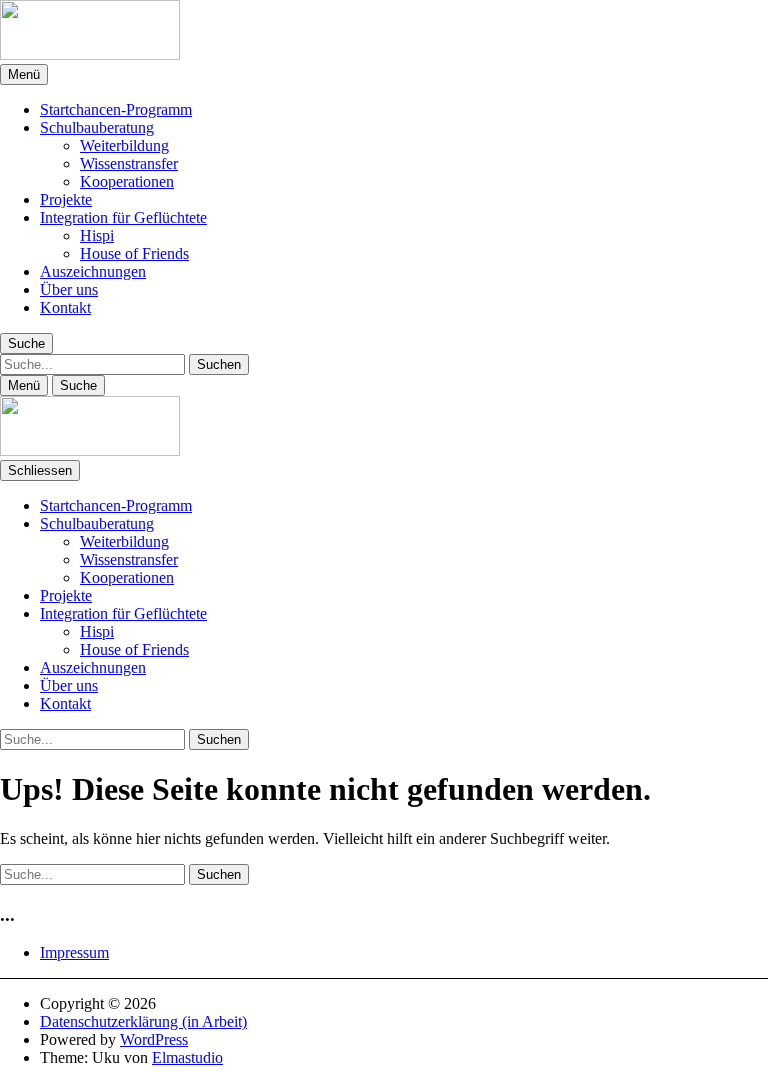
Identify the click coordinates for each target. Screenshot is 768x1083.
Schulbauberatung (97, 127)
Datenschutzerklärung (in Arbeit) (143, 1021)
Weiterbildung (124, 145)
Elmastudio (187, 1057)
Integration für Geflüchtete (123, 217)
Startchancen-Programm (116, 109)
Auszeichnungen (93, 271)
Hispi (97, 235)
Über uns (69, 289)
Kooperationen (127, 181)
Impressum (74, 952)
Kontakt (65, 307)
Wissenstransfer (129, 163)
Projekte (66, 199)
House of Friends (134, 253)
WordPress (154, 1039)
